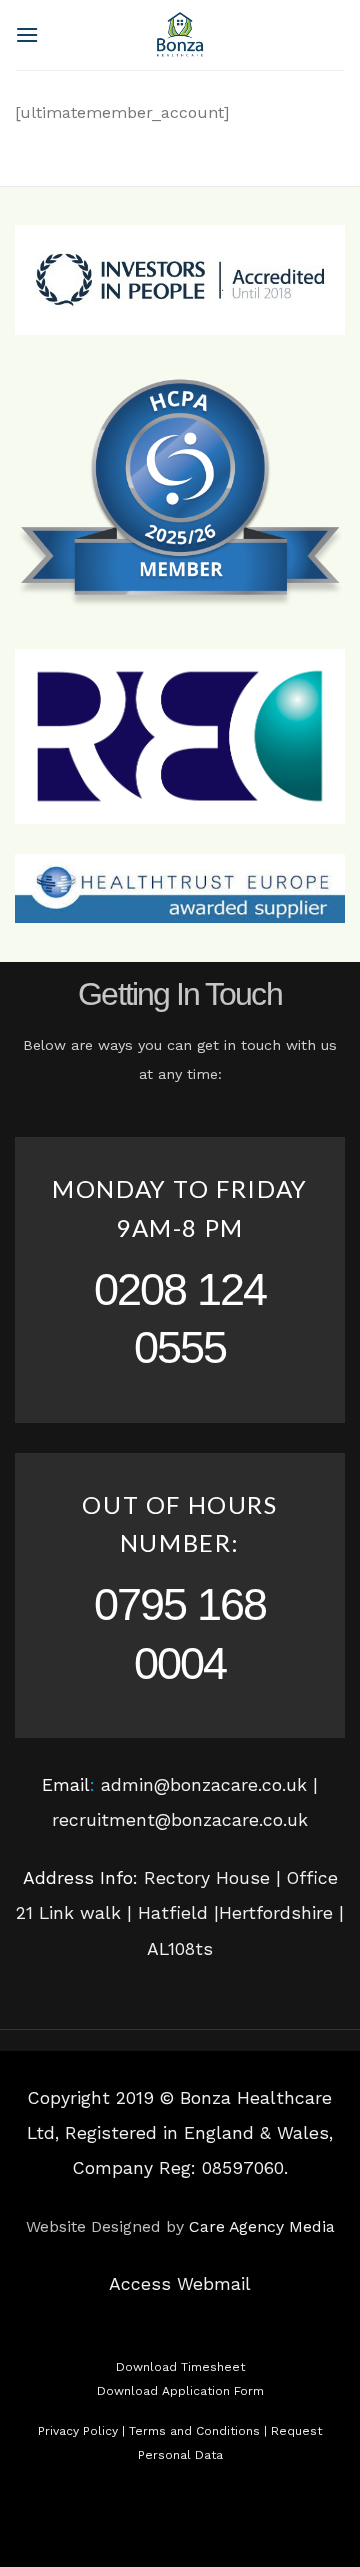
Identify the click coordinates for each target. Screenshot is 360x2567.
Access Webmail (180, 2284)
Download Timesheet (180, 2367)
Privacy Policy (78, 2431)
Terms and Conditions (194, 2431)
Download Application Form (180, 2391)
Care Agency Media (262, 2226)
